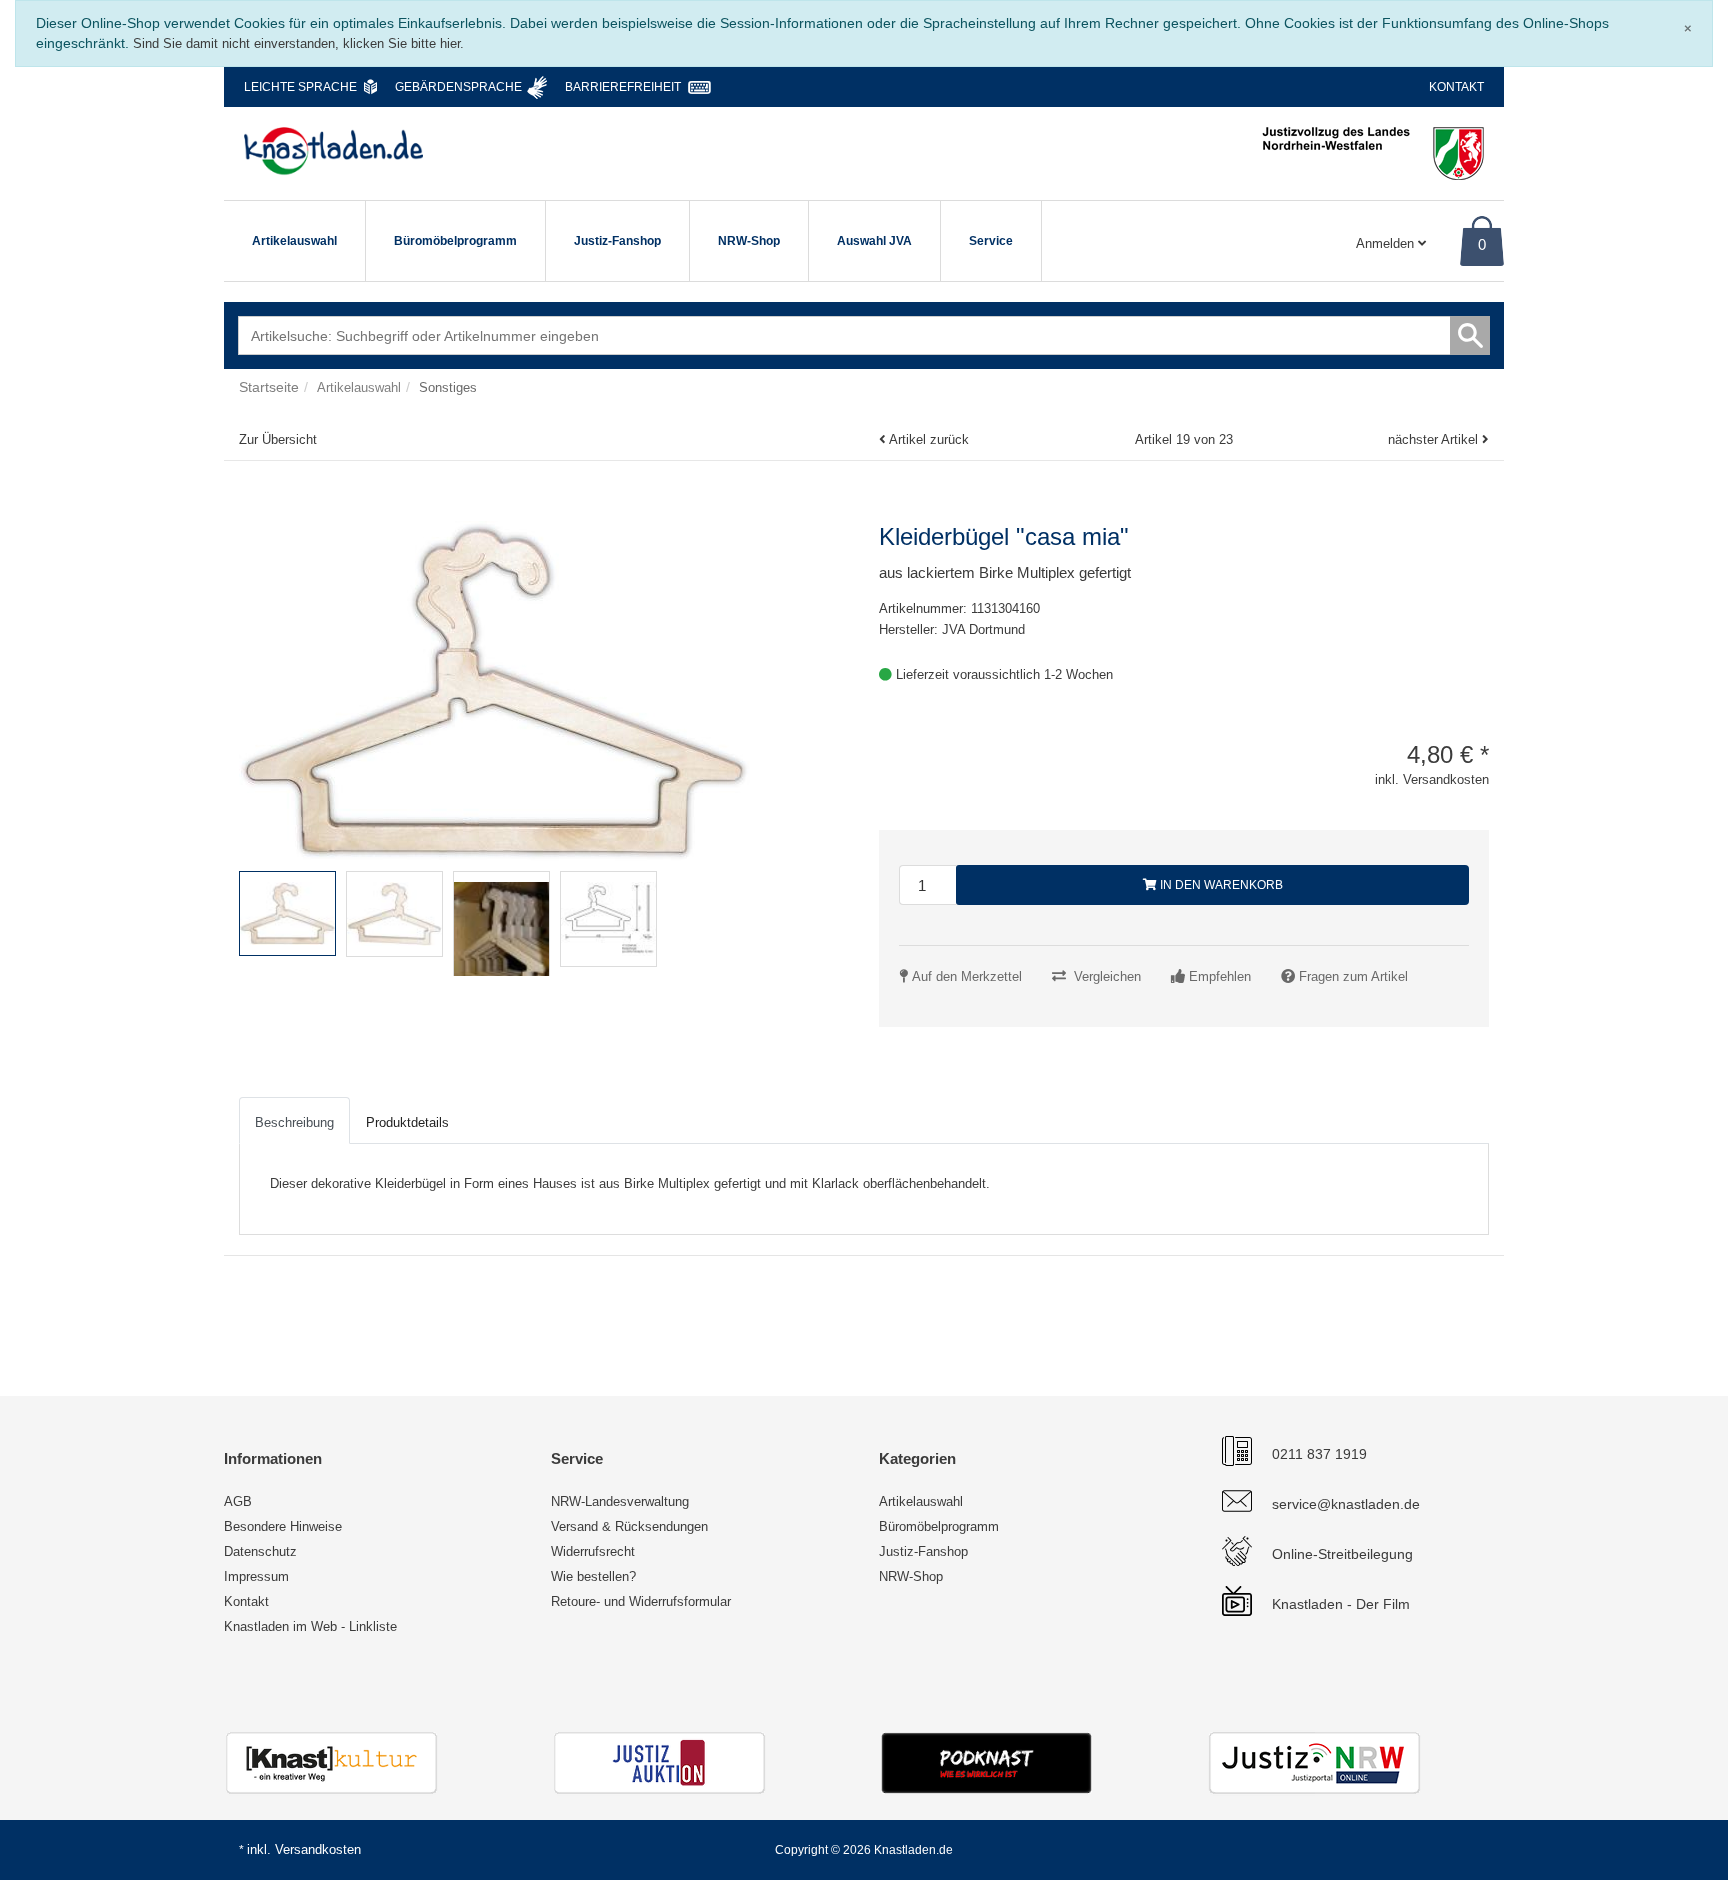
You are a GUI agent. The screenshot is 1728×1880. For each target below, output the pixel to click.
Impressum (256, 1576)
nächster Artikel (1435, 439)
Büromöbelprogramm (455, 241)
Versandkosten (318, 1849)
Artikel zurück (929, 439)
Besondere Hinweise (283, 1526)
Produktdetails (407, 1122)
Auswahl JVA (874, 241)
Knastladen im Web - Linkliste (310, 1626)
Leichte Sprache (300, 87)
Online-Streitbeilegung (1342, 1554)
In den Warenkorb (1220, 885)
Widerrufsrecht (593, 1551)
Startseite (269, 387)
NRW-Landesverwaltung (620, 1501)
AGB (238, 1501)
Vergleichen (1107, 976)
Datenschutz (260, 1551)
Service (991, 241)
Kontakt (1456, 87)
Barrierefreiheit (623, 87)
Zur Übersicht (278, 439)
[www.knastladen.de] (333, 151)
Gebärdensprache (458, 87)
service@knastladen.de (1346, 1504)
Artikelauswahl (294, 241)
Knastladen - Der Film (1341, 1604)
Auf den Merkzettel (967, 976)
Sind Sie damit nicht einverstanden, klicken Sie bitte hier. (298, 43)
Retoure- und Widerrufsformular (641, 1601)
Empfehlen (1220, 976)
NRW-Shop (749, 241)
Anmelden (1387, 243)
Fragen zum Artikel (1353, 976)
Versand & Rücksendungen (629, 1526)
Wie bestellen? (593, 1576)
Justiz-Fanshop (617, 241)
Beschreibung (294, 1122)
